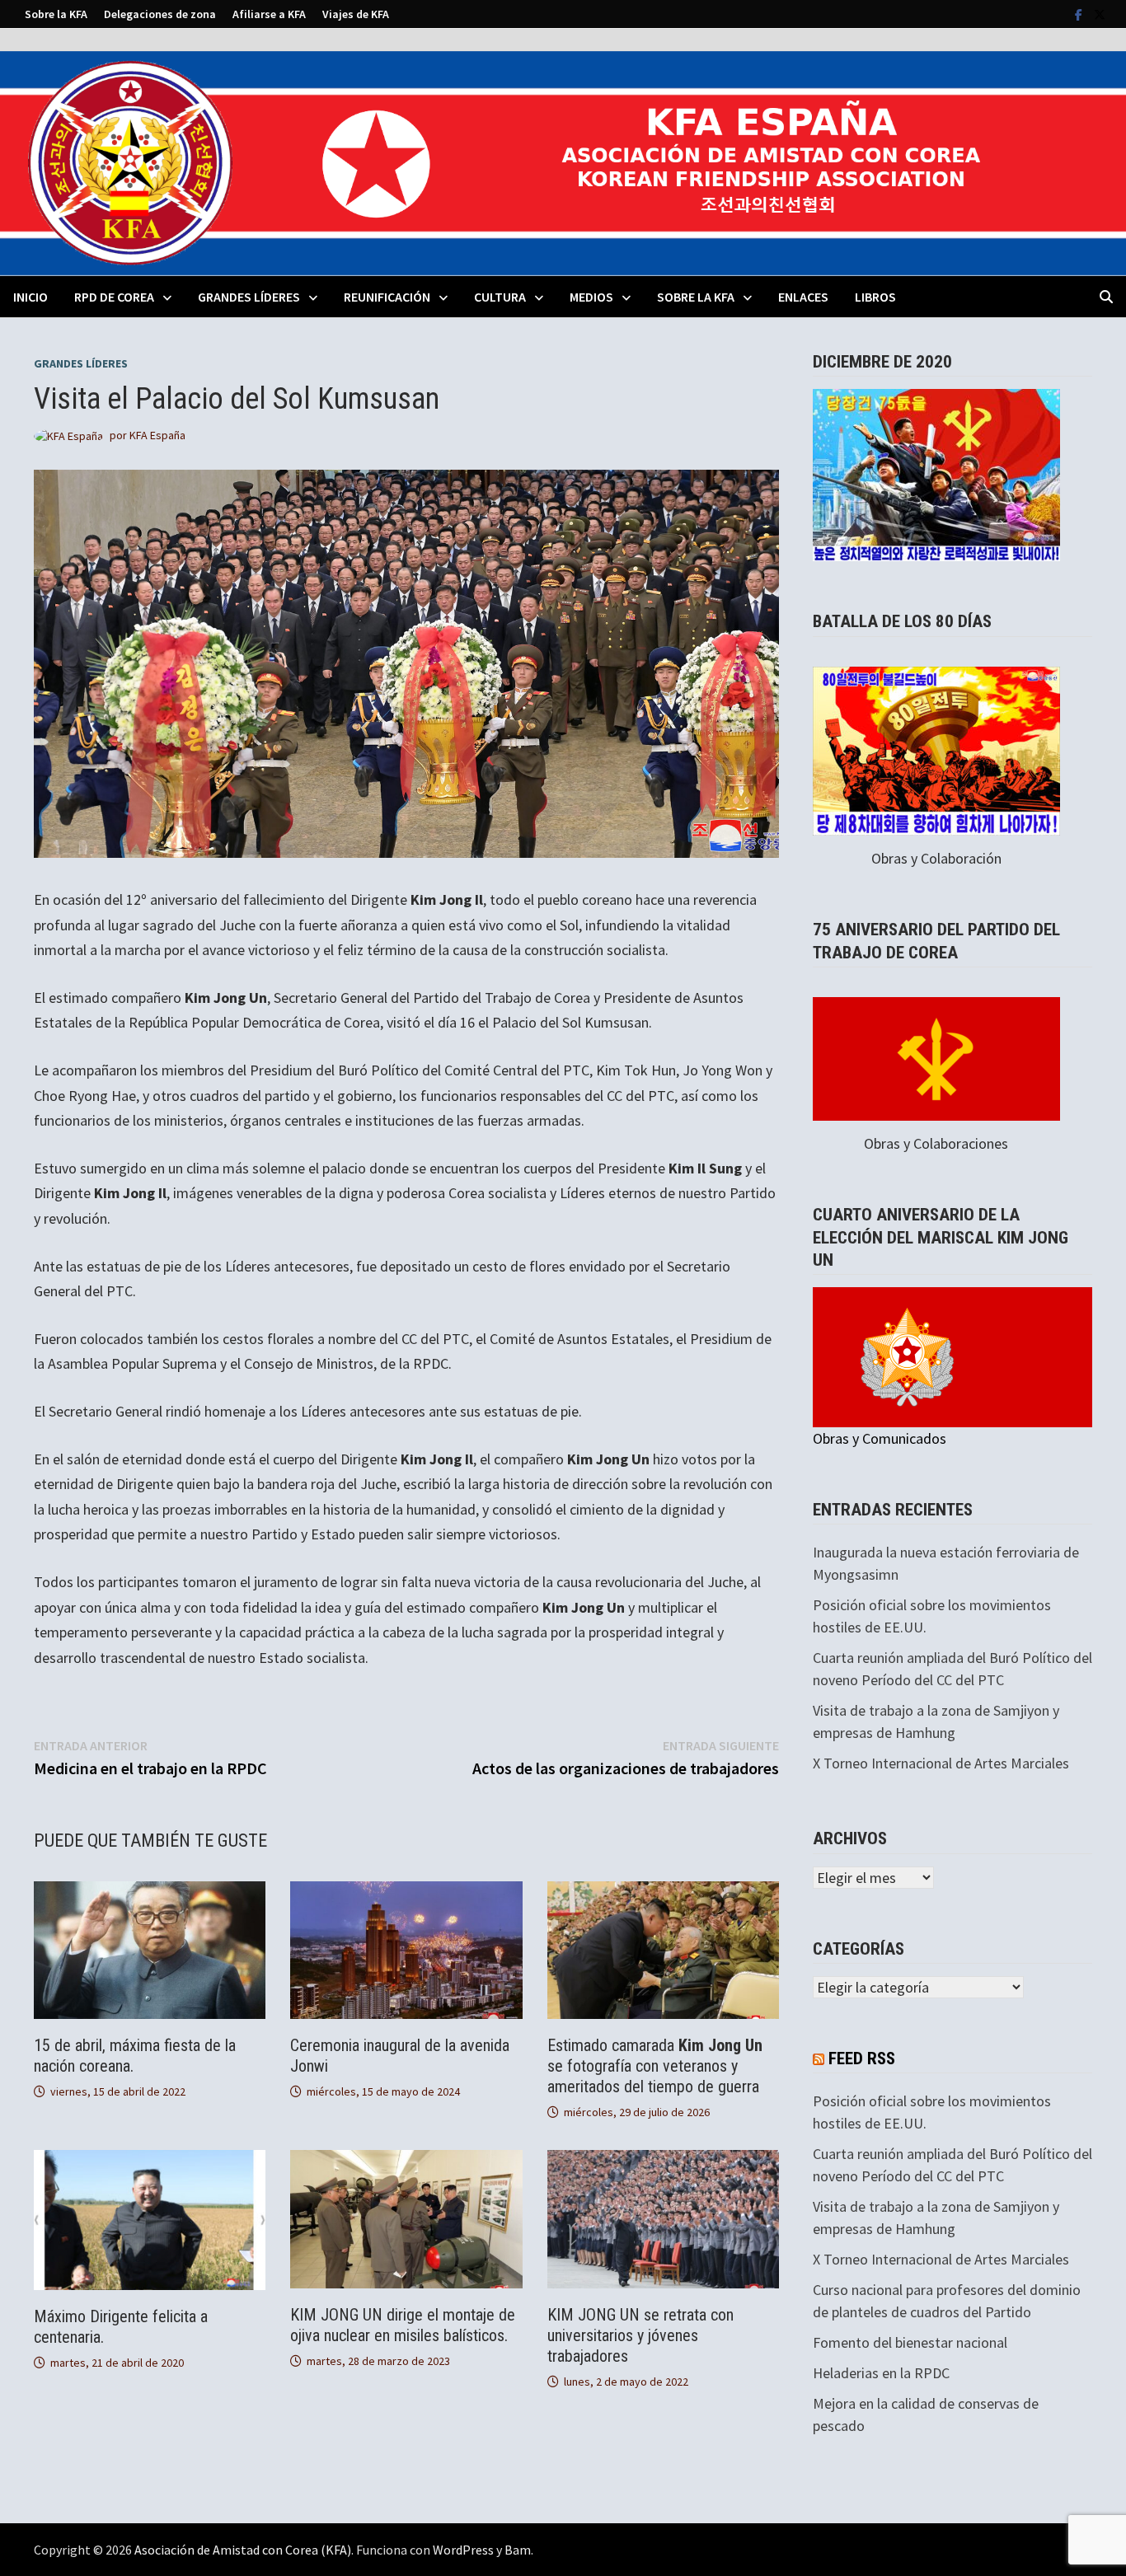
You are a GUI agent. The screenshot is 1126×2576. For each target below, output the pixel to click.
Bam (518, 2550)
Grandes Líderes (249, 297)
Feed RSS (862, 2058)
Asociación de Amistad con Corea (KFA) (243, 2550)
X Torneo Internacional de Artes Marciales (941, 1763)
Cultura (500, 297)
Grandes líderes (81, 363)
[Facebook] (1080, 14)
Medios (591, 297)
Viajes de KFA (356, 14)
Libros (875, 297)
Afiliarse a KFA (269, 14)
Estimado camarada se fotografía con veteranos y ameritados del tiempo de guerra (655, 2066)
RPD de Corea (114, 297)
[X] (1100, 14)
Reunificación (387, 297)
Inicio (30, 297)
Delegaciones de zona (160, 14)
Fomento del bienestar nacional (910, 2342)
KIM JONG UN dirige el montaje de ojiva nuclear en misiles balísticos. (403, 2325)
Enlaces (803, 297)
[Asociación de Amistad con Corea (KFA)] (563, 162)
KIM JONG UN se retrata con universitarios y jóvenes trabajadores (640, 2335)
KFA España (157, 435)
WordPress (463, 2550)
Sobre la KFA (56, 14)
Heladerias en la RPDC (881, 2373)
